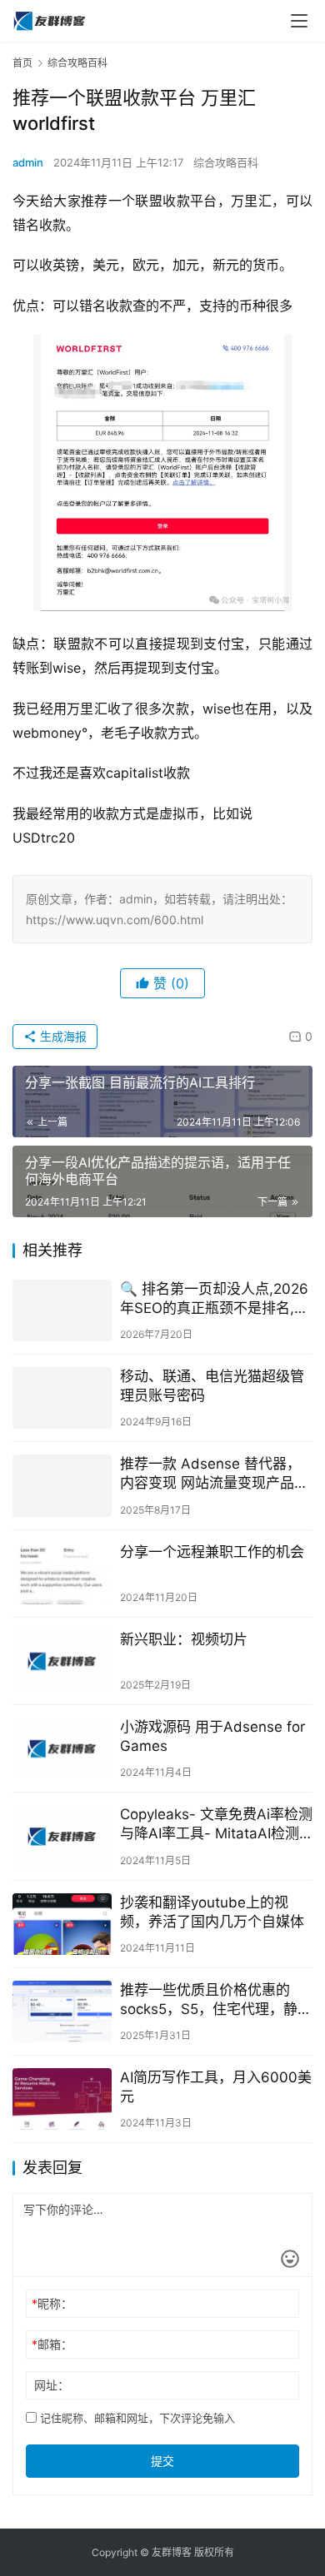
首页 (22, 63)
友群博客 (172, 2552)
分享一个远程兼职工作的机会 (212, 1552)
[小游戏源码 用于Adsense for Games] (62, 1748)
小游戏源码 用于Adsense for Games (212, 1736)
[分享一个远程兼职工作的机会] (62, 1574)
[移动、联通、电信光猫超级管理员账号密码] (62, 1398)
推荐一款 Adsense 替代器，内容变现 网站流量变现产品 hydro (210, 1474)
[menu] (299, 21)
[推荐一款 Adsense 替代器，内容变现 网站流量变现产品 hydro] (62, 1485)
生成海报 (62, 1036)
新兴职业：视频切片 (184, 1639)
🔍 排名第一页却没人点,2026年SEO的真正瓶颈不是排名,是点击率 (214, 1299)
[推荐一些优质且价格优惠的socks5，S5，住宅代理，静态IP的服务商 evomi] (62, 2012)
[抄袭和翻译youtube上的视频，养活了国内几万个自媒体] (62, 1924)
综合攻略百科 (226, 162)
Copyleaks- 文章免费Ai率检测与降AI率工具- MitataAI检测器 (216, 1825)
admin (28, 162)
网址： (52, 2385)
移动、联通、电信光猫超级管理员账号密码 (212, 1386)
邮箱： (52, 2344)
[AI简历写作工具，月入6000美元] (62, 2099)
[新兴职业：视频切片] (62, 1661)
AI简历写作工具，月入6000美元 (216, 2087)
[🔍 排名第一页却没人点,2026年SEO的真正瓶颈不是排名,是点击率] (62, 1310)
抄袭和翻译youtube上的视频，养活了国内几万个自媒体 (212, 1912)
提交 (162, 2461)
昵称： (52, 2303)
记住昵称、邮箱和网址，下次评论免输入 (136, 2418)
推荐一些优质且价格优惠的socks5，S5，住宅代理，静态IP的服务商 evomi (216, 2000)
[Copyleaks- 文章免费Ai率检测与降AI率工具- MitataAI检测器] (62, 1836)
